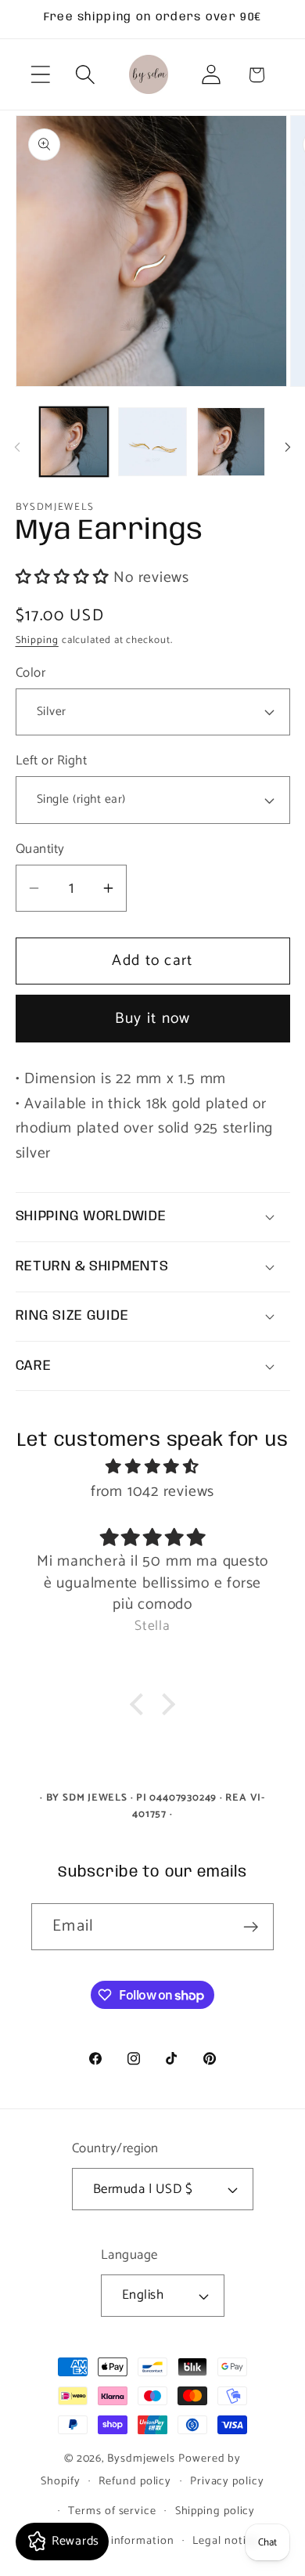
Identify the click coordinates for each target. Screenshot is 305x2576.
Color (31, 673)
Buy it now (153, 1019)
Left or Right (52, 761)
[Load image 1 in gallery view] (74, 442)
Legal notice (225, 2541)
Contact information (119, 2541)
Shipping (37, 640)
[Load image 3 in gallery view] (231, 442)
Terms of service (112, 2511)
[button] (40, 75)
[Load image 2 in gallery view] (152, 442)
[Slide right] (288, 447)
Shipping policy (215, 2511)
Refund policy (135, 2481)
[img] (153, 1467)
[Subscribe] (251, 1927)
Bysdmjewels (141, 2459)
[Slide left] (17, 447)
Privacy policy (227, 2481)
